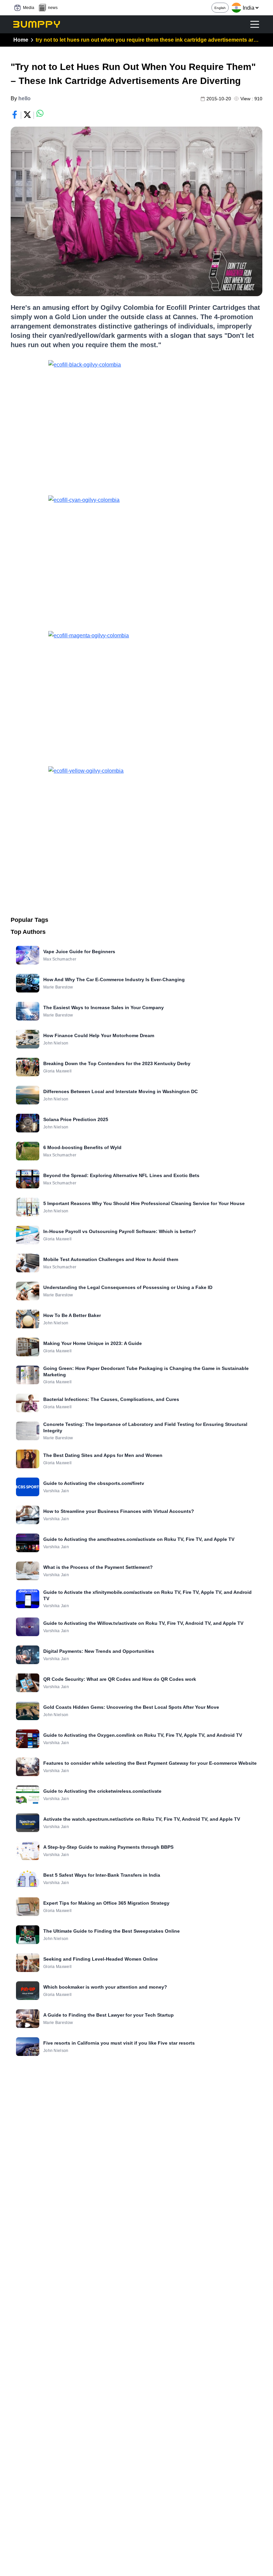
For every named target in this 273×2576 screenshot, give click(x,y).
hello (24, 98)
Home (21, 40)
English (220, 8)
